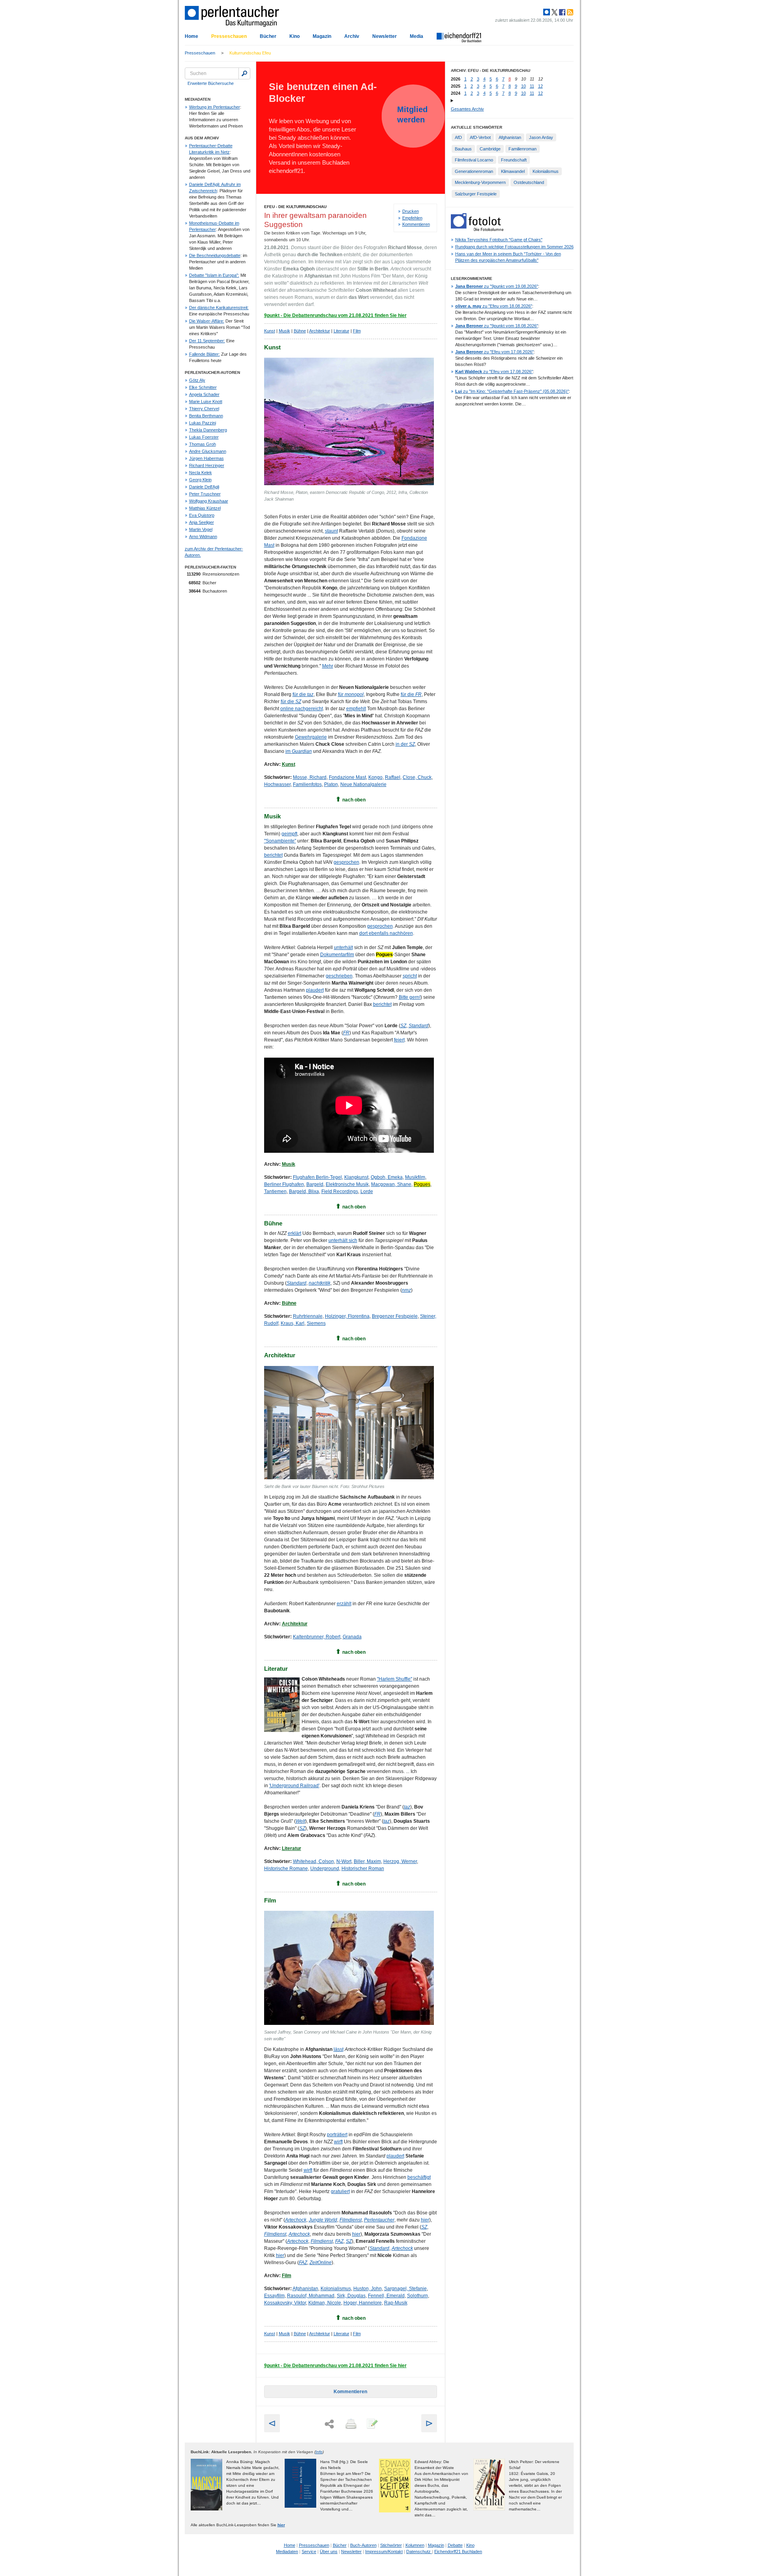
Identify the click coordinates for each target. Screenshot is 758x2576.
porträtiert (337, 2135)
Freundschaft (514, 160)
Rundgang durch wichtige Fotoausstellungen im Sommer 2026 (514, 247)
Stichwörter (391, 2545)
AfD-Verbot (480, 137)
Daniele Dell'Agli (204, 487)
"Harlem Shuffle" (395, 1679)
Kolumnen (415, 2545)
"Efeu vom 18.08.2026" (494, 306)
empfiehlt (356, 709)
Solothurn (417, 2296)
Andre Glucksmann (208, 451)
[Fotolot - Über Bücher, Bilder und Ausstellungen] (477, 229)
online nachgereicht (302, 709)
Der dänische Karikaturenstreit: (219, 308)
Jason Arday (541, 137)
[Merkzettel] (371, 2424)
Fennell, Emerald (386, 2296)
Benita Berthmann (206, 416)
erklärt (295, 1233)
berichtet (273, 855)
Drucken (411, 211)
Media (417, 36)
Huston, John (368, 2289)
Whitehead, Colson (313, 1861)
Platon (331, 784)
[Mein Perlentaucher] (547, 12)
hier (425, 2220)
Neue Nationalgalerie (363, 784)
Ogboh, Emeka (387, 1177)
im (299, 751)
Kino (295, 36)
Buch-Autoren (363, 2545)
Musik (284, 331)
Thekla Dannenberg (208, 430)
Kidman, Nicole (325, 2303)
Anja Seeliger (202, 522)
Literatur (341, 331)
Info (319, 2452)
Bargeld (315, 1184)
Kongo (375, 777)
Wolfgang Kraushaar (209, 501)
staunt (331, 531)
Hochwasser (277, 784)
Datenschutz (419, 2552)
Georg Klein (200, 480)
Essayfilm (274, 2296)
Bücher (268, 36)
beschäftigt (419, 2177)
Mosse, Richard (310, 777)
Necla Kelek (201, 473)
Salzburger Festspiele (476, 194)
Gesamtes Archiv (467, 109)
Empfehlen (412, 218)
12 (540, 86)
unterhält (343, 947)
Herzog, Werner (400, 1861)
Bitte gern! (410, 997)
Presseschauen (229, 36)
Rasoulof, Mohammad (311, 2296)
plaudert (315, 990)
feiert (399, 1040)
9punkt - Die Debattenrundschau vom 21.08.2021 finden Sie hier (335, 315)
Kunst (270, 331)
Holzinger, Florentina (347, 1316)
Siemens (316, 1323)
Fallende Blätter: (205, 354)
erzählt (344, 1604)
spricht (410, 976)
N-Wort (344, 1861)
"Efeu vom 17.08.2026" (494, 352)
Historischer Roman (363, 1869)
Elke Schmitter (203, 387)
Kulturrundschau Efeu (250, 53)
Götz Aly (197, 380)
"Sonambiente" (280, 841)
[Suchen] (244, 73)
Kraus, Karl (293, 1323)
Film (357, 331)
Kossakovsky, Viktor (285, 2303)
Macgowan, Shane (391, 1184)
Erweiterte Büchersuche (211, 83)
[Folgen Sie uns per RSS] (569, 12)
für (351, 694)
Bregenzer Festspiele (395, 1316)
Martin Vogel (201, 529)
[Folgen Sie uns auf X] (554, 12)
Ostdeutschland (529, 182)
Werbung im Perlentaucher (215, 107)
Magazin (322, 36)
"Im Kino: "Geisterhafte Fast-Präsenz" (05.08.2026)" (512, 391)
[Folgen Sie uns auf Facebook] (561, 12)
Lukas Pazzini (203, 423)
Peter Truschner (205, 494)
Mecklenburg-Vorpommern (480, 182)
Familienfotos (307, 784)
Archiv (352, 36)
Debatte (455, 2545)
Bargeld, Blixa (304, 1191)
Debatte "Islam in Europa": (214, 275)
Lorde (367, 1191)
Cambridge (490, 149)
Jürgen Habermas (206, 458)
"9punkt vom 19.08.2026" (497, 286)
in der (405, 744)
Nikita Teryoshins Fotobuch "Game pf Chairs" (499, 240)
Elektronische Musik (347, 1184)
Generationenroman (474, 171)
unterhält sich (343, 1240)
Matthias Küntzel (205, 508)
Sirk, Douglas (351, 2296)
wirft (338, 2142)
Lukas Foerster (204, 437)
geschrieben (339, 976)
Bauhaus (463, 149)
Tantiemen (275, 1191)
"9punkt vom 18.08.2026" (497, 326)
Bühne (300, 331)
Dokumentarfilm (337, 955)
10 (523, 86)
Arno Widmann (203, 537)
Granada (352, 1637)
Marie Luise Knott (206, 402)
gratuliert (340, 2191)
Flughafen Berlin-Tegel (317, 1177)
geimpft (289, 834)
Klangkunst (356, 1177)
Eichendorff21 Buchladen (458, 2552)
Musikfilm (415, 1177)
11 (532, 86)
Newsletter (385, 36)
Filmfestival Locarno (474, 160)
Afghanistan (305, 2289)
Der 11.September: (207, 341)
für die (303, 694)
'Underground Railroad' (294, 1786)
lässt (339, 2049)
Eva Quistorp (202, 515)
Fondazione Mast (347, 777)
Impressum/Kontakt (384, 2552)
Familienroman (523, 149)
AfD (458, 137)
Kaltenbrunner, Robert (317, 1637)
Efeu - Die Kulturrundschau (295, 207)
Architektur (320, 331)
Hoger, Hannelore (363, 2303)
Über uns (329, 2552)
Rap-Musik (396, 2303)
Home (191, 36)
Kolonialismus (336, 2289)
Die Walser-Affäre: (207, 321)
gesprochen (346, 862)
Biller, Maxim (367, 1861)
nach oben (354, 800)
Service (309, 2552)
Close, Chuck (417, 777)
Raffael (393, 777)
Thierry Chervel (204, 409)
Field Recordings (340, 1191)
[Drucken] (350, 2424)
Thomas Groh (203, 444)
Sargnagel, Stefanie (405, 2289)
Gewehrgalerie (311, 737)
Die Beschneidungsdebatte (215, 255)
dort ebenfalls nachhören (386, 933)
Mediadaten (287, 2552)
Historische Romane (286, 1869)
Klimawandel (513, 171)
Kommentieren (416, 224)
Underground (325, 1869)
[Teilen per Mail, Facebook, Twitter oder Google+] (329, 2424)
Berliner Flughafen (284, 1184)
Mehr (328, 666)
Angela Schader (204, 394)
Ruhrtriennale (308, 1316)
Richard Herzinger (207, 465)
